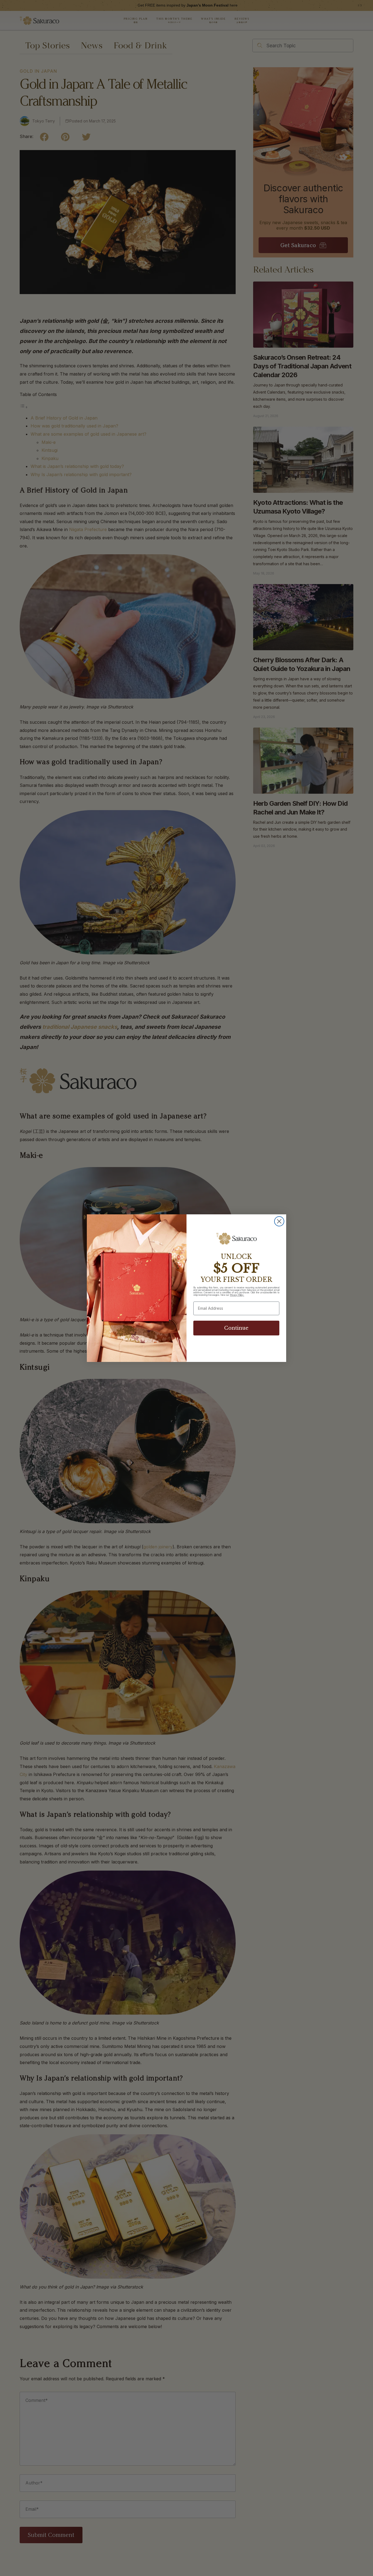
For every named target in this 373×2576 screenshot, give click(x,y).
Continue (236, 1328)
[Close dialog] (279, 1221)
